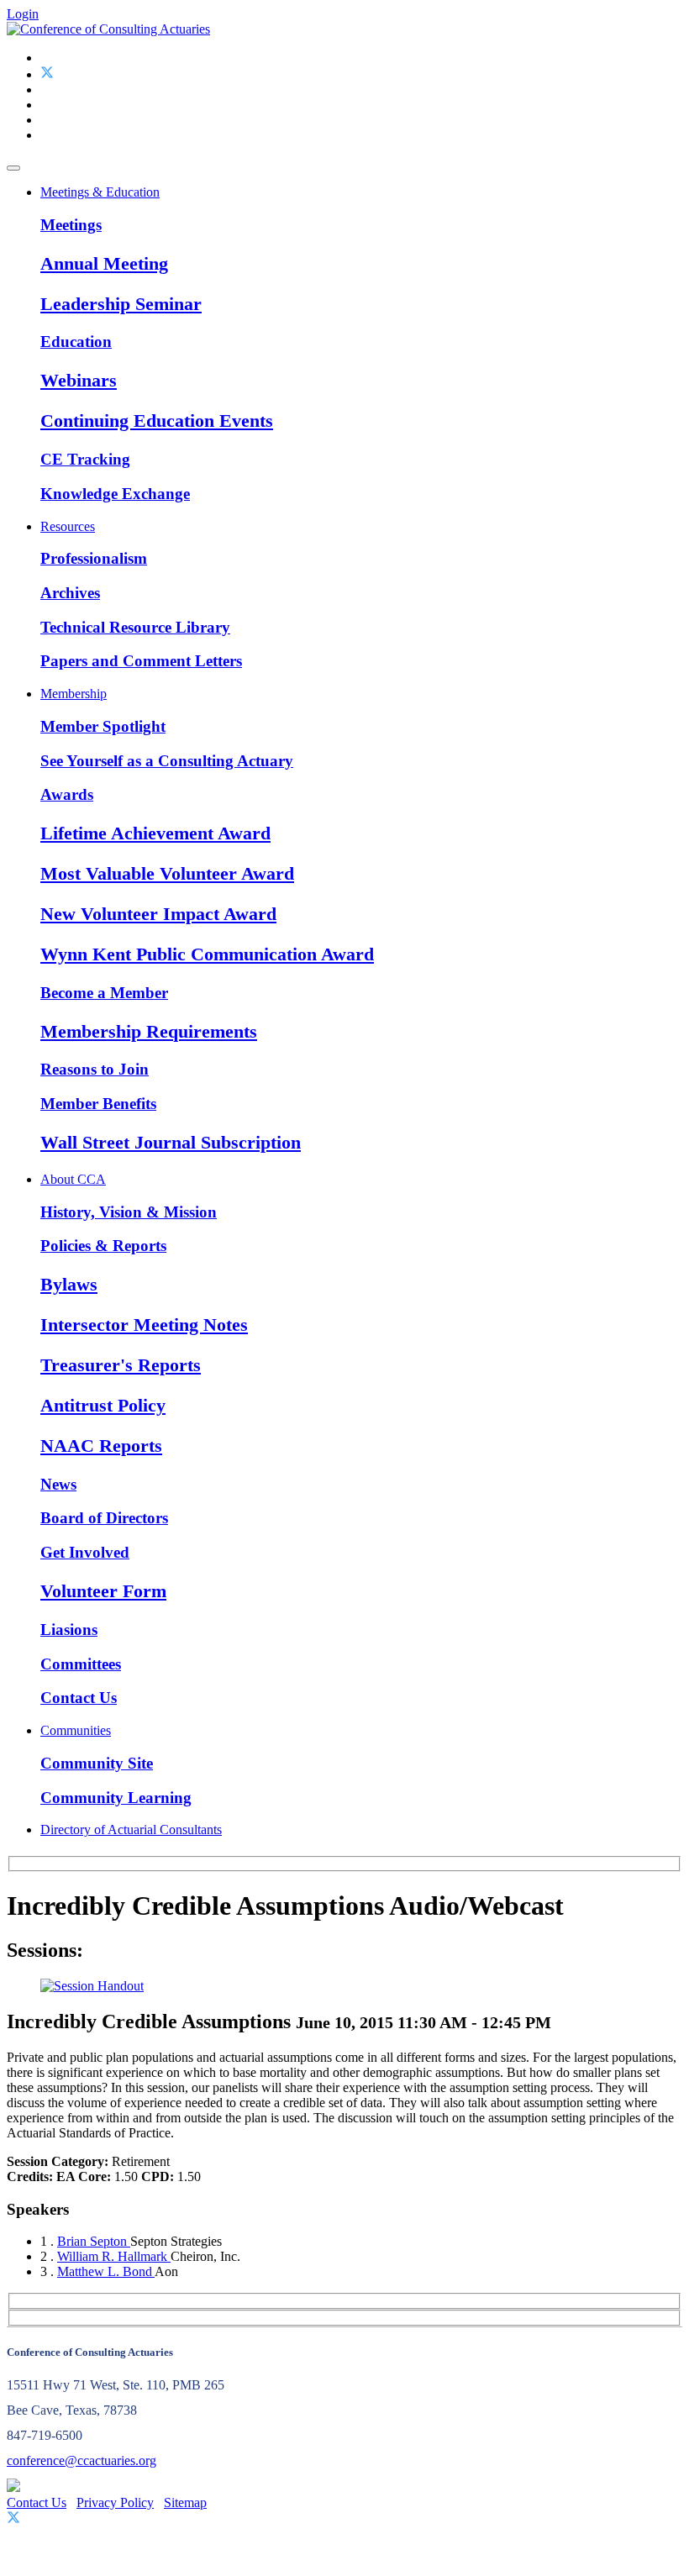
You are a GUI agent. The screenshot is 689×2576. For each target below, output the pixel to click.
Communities (76, 1730)
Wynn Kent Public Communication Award (207, 954)
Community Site (97, 1763)
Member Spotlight (103, 726)
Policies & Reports (103, 1246)
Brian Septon (94, 2241)
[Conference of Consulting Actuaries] (108, 29)
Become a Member (104, 993)
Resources (68, 526)
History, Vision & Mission (129, 1212)
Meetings (71, 225)
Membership (74, 694)
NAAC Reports (101, 1446)
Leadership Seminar (121, 304)
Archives (70, 593)
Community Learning (116, 1798)
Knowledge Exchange (115, 494)
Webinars (79, 380)
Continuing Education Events (157, 421)
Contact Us (79, 1698)
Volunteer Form (103, 1591)
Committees (81, 1664)
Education (76, 342)
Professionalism (94, 558)
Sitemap (185, 2502)
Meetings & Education (100, 192)
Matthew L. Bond (106, 2271)
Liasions (69, 1630)
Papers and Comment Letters (141, 661)
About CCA (73, 1179)
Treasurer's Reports (121, 1365)
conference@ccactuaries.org (82, 2460)
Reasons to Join (95, 1069)
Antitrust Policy (103, 1405)
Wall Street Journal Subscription (171, 1142)
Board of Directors (104, 1518)
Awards (67, 794)
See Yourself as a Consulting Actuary (167, 761)
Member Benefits (98, 1104)
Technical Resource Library (135, 627)
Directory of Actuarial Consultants (131, 1829)
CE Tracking (85, 459)
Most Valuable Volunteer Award (167, 873)
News (58, 1484)
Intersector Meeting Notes (144, 1325)
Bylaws (69, 1284)
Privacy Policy (115, 2502)
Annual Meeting (104, 263)
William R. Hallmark (114, 2256)
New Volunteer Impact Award (158, 914)
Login (23, 14)
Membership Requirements (149, 1031)
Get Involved (85, 1552)
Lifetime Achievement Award (155, 833)
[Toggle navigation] (13, 168)
